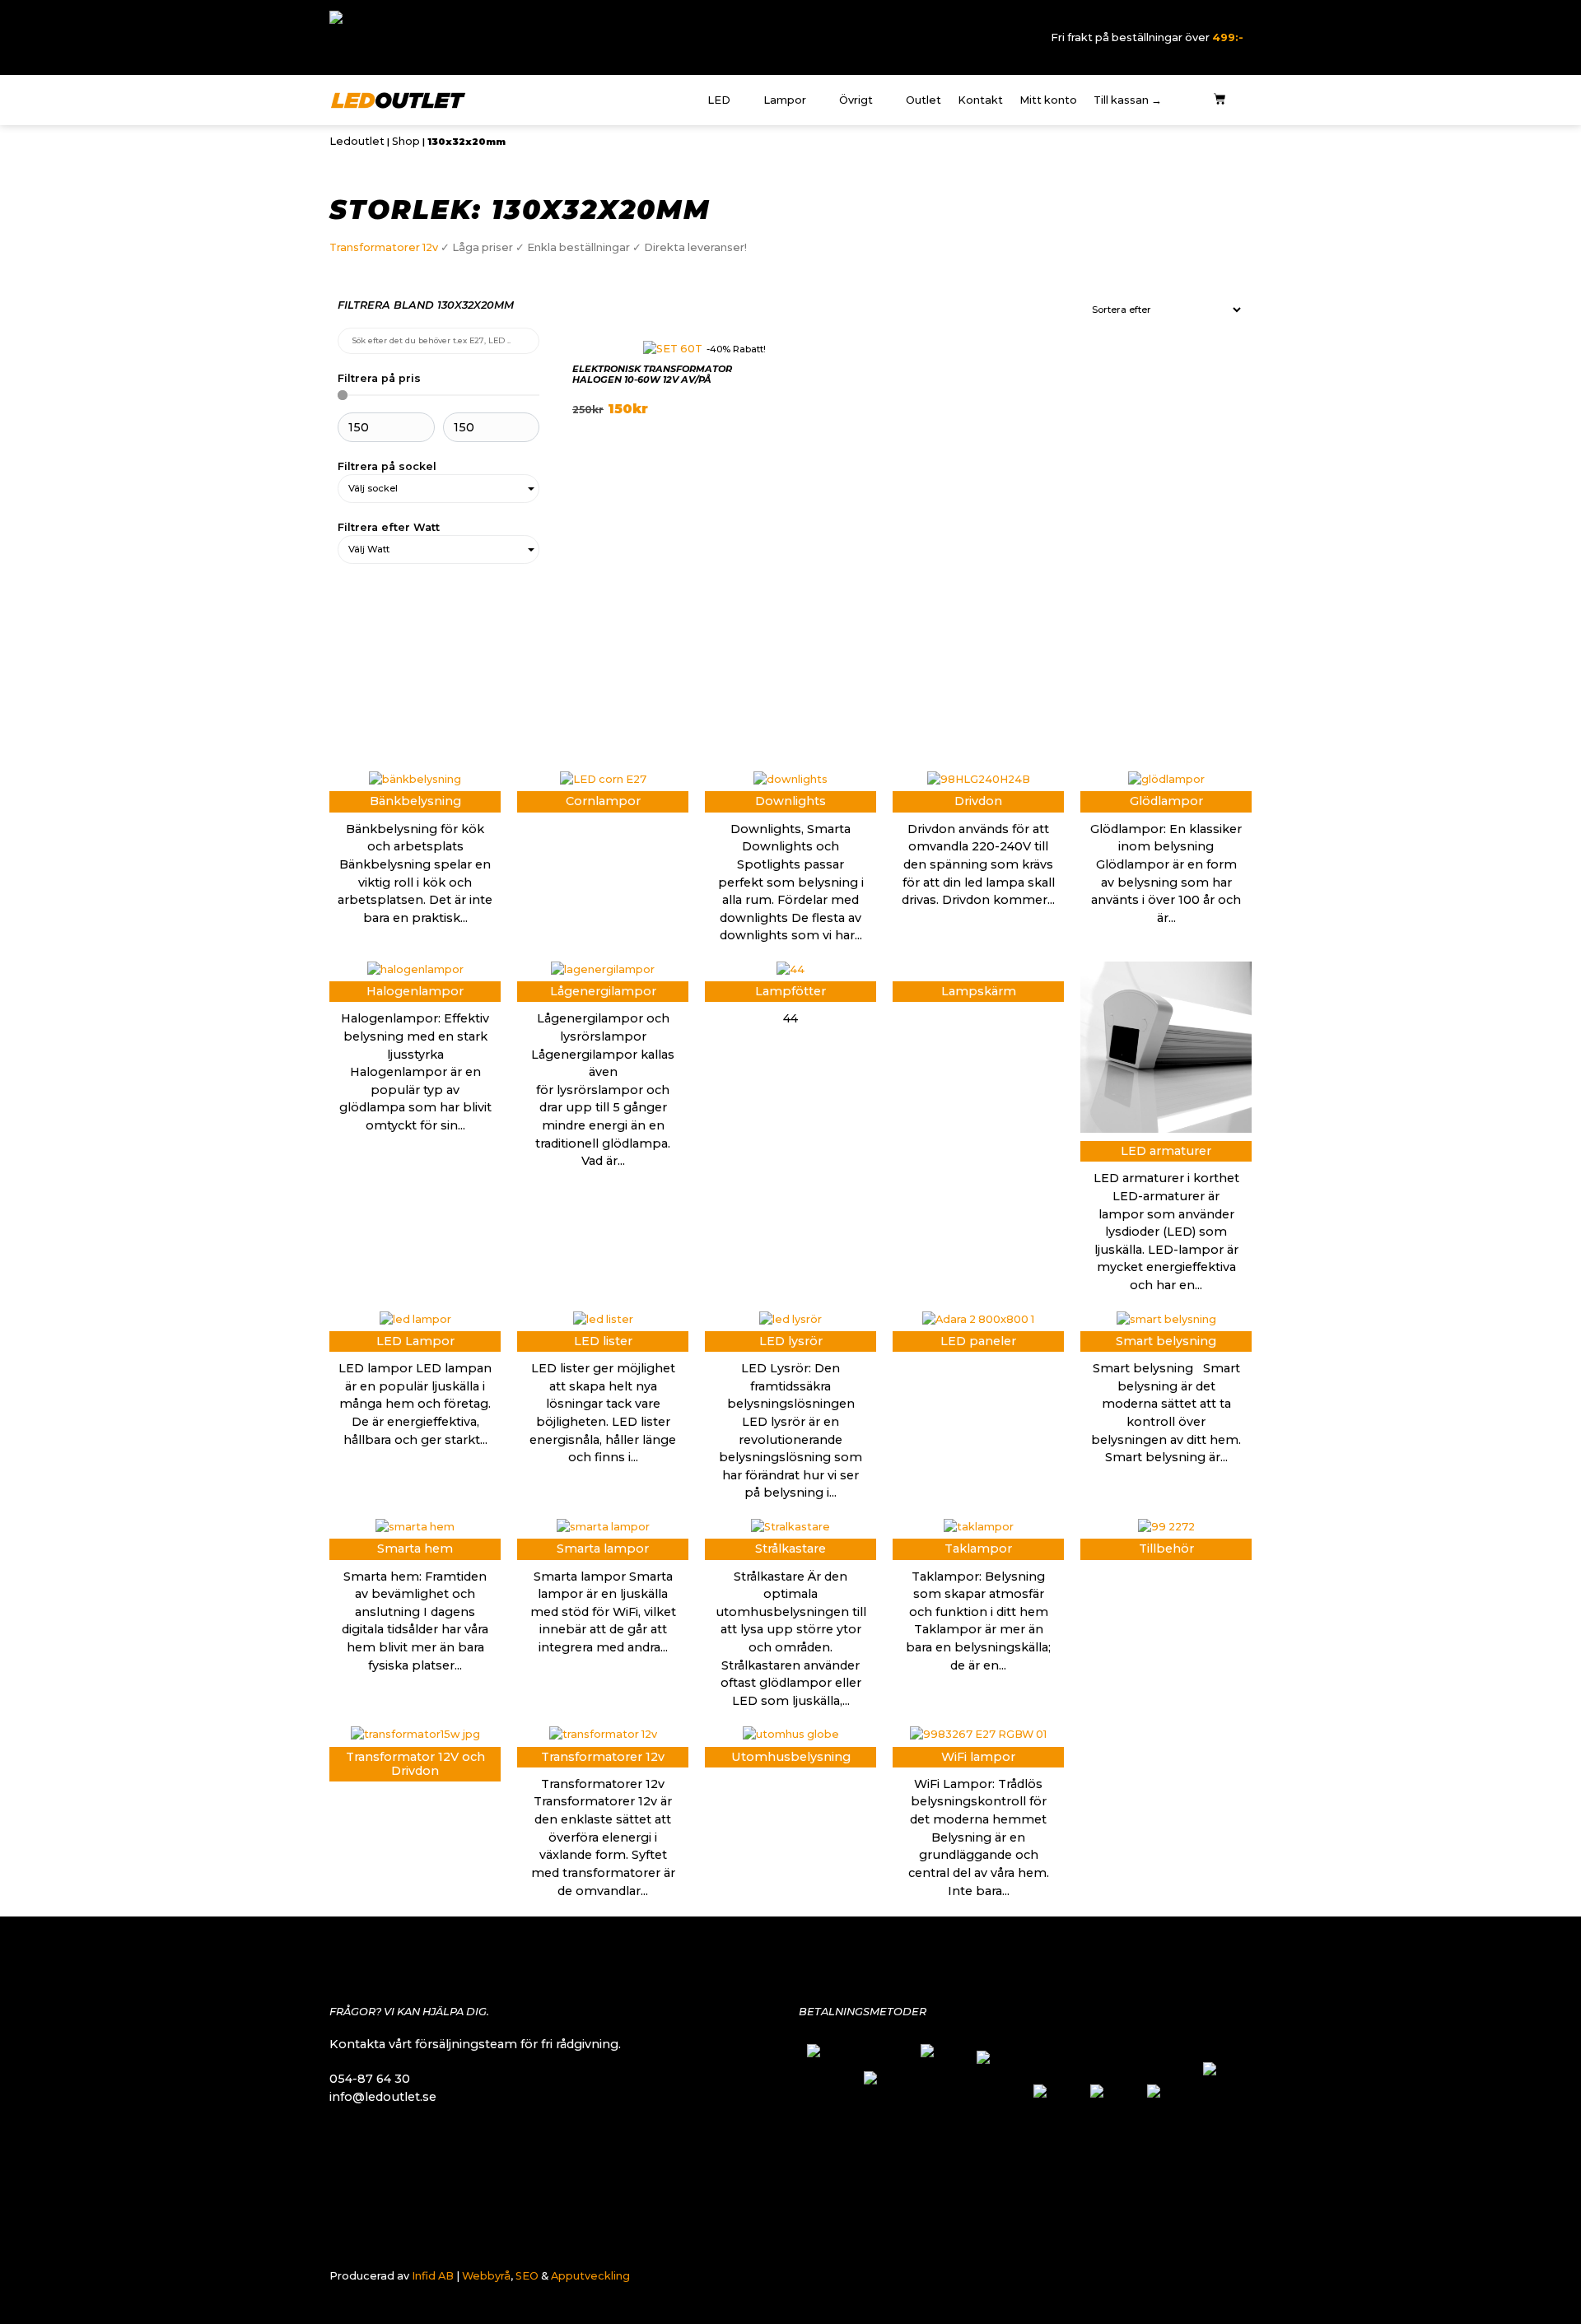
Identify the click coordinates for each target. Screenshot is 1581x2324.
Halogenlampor (415, 991)
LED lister (603, 1341)
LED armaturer (1166, 1151)
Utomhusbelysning (791, 1757)
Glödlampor (1166, 801)
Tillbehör (1166, 1549)
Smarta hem (415, 1549)
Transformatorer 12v (384, 247)
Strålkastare (790, 1549)
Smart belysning (1166, 1341)
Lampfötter (790, 991)
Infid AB (433, 2276)
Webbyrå (486, 2276)
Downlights (790, 801)
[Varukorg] (1220, 100)
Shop (406, 141)
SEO (527, 2276)
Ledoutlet (357, 141)
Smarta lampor (603, 1549)
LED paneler (978, 1341)
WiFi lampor (978, 1757)
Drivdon (978, 801)
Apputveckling (590, 2276)
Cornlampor (603, 801)
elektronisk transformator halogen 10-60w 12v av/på (652, 374)
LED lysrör (791, 1341)
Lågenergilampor (603, 991)
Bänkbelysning (415, 801)
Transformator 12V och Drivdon (415, 1764)
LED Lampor (415, 1341)
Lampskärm (979, 991)
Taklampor (978, 1549)
